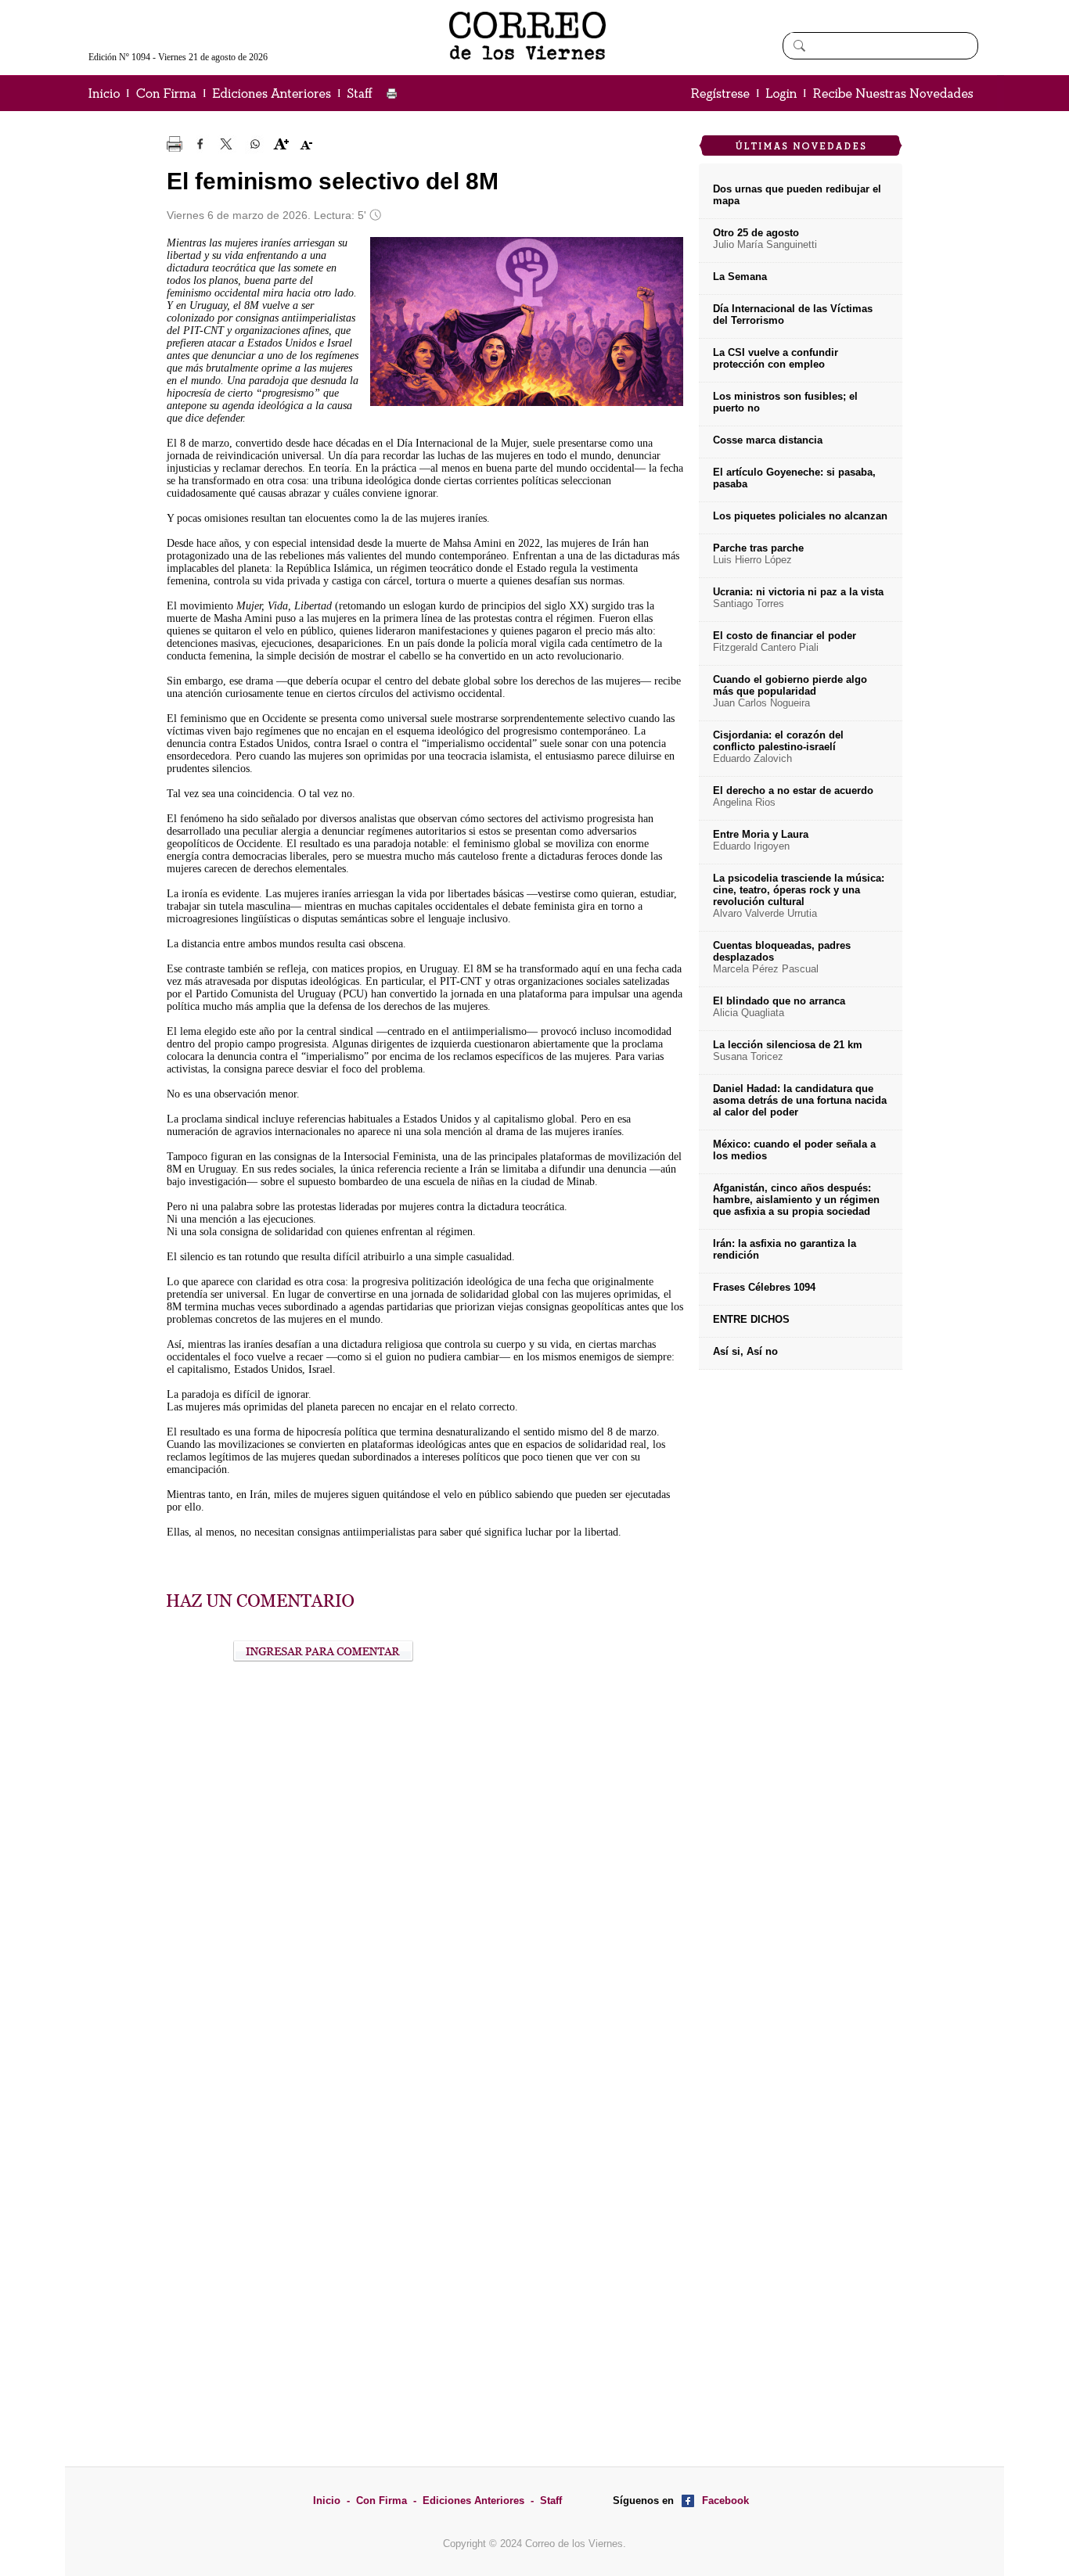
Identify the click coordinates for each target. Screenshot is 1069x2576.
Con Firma (382, 2501)
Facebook (725, 2501)
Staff (551, 2501)
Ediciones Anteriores (473, 2501)
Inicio (327, 2501)
